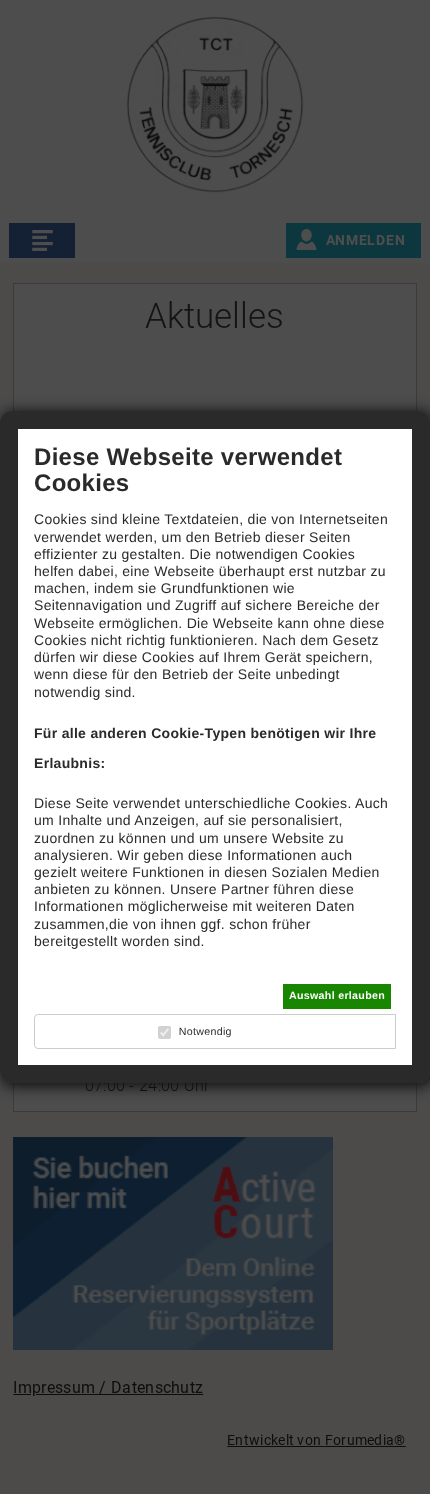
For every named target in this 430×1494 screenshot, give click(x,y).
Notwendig (205, 1032)
